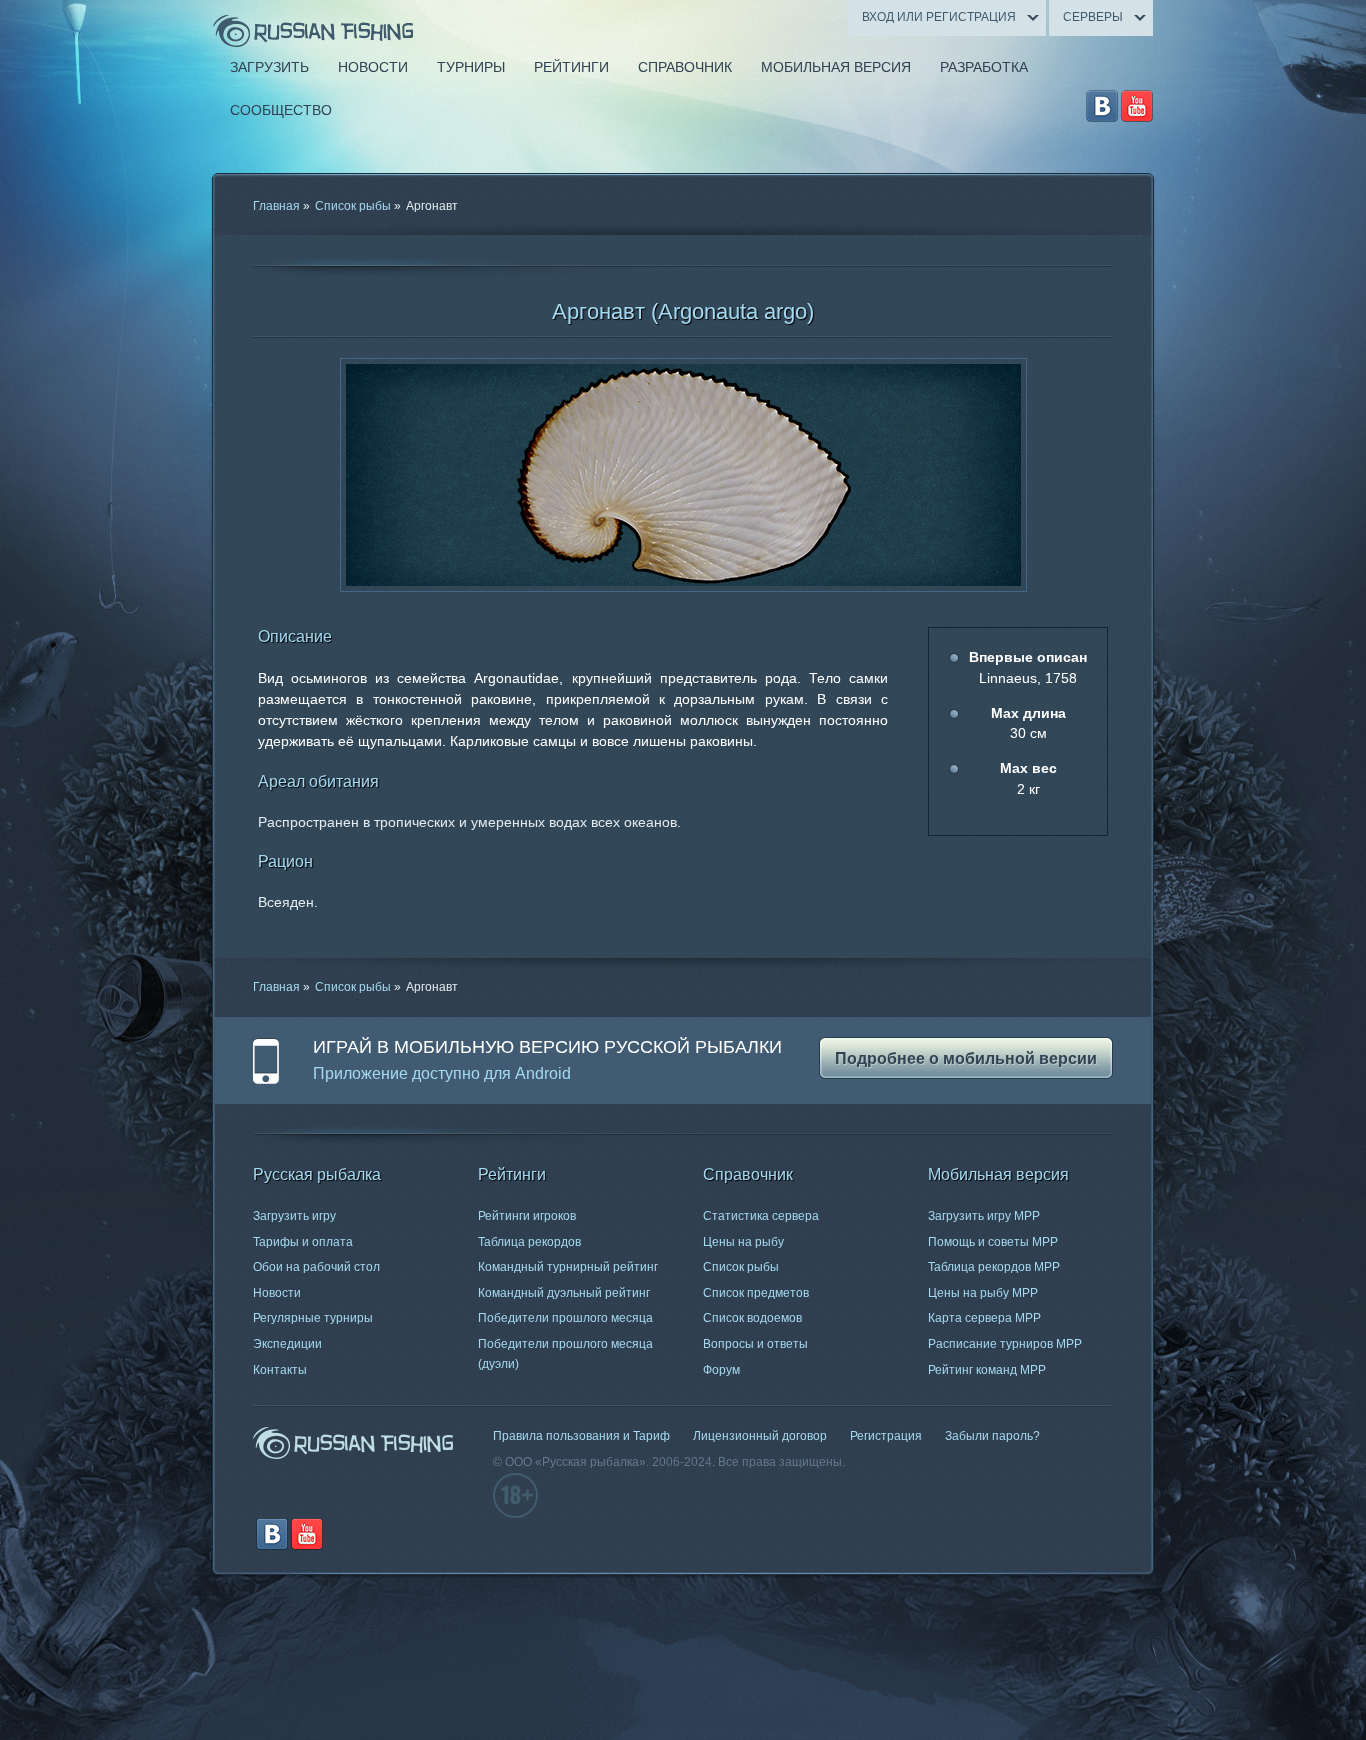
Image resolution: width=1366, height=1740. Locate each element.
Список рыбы (353, 206)
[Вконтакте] (1102, 106)
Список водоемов (752, 1318)
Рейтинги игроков (527, 1216)
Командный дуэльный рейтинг (564, 1293)
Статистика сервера (761, 1216)
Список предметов (756, 1293)
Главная (276, 206)
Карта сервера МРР (984, 1318)
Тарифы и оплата (303, 1242)
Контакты (280, 1370)
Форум (721, 1370)
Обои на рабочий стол (316, 1267)
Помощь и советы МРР (993, 1242)
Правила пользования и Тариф (581, 1436)
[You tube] (1137, 106)
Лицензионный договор (760, 1436)
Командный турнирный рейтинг (568, 1267)
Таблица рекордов (529, 1242)
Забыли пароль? (992, 1436)
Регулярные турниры (313, 1318)
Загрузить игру (294, 1216)
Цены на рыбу (743, 1242)
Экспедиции (287, 1344)
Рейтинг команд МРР (987, 1370)
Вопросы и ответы (755, 1344)
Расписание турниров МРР (1005, 1344)
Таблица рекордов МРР (994, 1267)
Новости (277, 1293)
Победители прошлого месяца (565, 1318)
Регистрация (886, 1436)
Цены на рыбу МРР (983, 1293)
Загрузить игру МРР (984, 1216)
